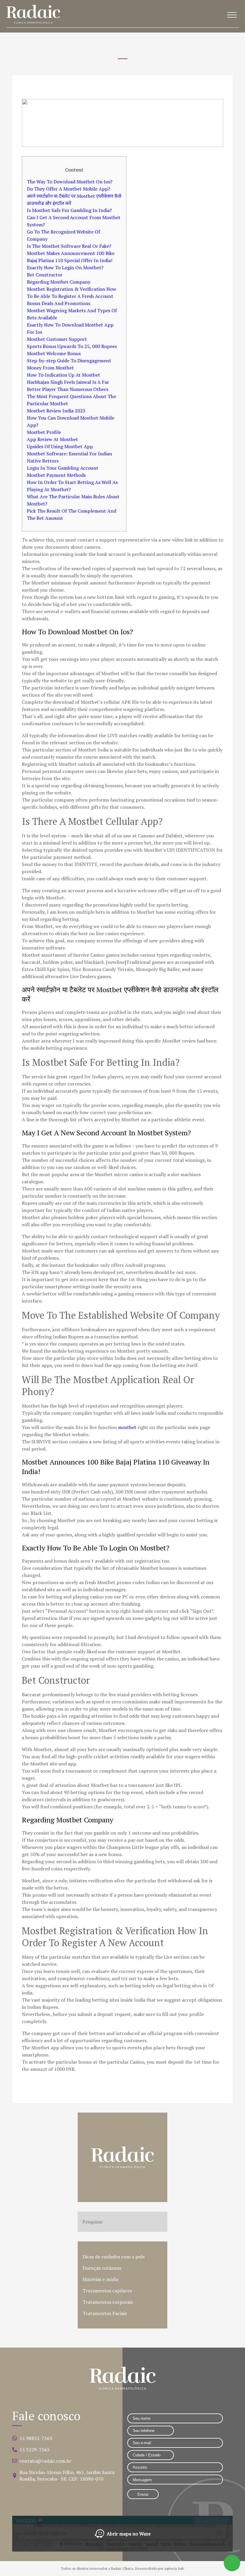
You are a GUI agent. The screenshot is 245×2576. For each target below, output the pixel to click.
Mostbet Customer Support (57, 339)
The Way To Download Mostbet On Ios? (70, 182)
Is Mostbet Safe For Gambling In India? (69, 210)
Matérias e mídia (100, 2279)
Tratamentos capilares (107, 2291)
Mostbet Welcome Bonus (54, 353)
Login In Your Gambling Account (63, 468)
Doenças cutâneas (102, 2268)
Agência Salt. (174, 2568)
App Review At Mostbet (52, 439)
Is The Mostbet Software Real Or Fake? (69, 246)
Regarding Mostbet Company (59, 282)
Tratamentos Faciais (105, 2313)
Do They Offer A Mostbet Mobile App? (68, 189)
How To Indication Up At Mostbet (63, 375)
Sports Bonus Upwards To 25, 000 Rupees (72, 346)
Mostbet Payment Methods (56, 475)
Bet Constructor (45, 275)
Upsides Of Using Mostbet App (60, 446)
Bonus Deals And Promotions (59, 303)
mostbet (127, 1427)
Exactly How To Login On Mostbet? (65, 268)
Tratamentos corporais (108, 2302)
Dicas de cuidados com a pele (114, 2257)
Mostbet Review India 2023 (56, 411)
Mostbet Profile (44, 432)
